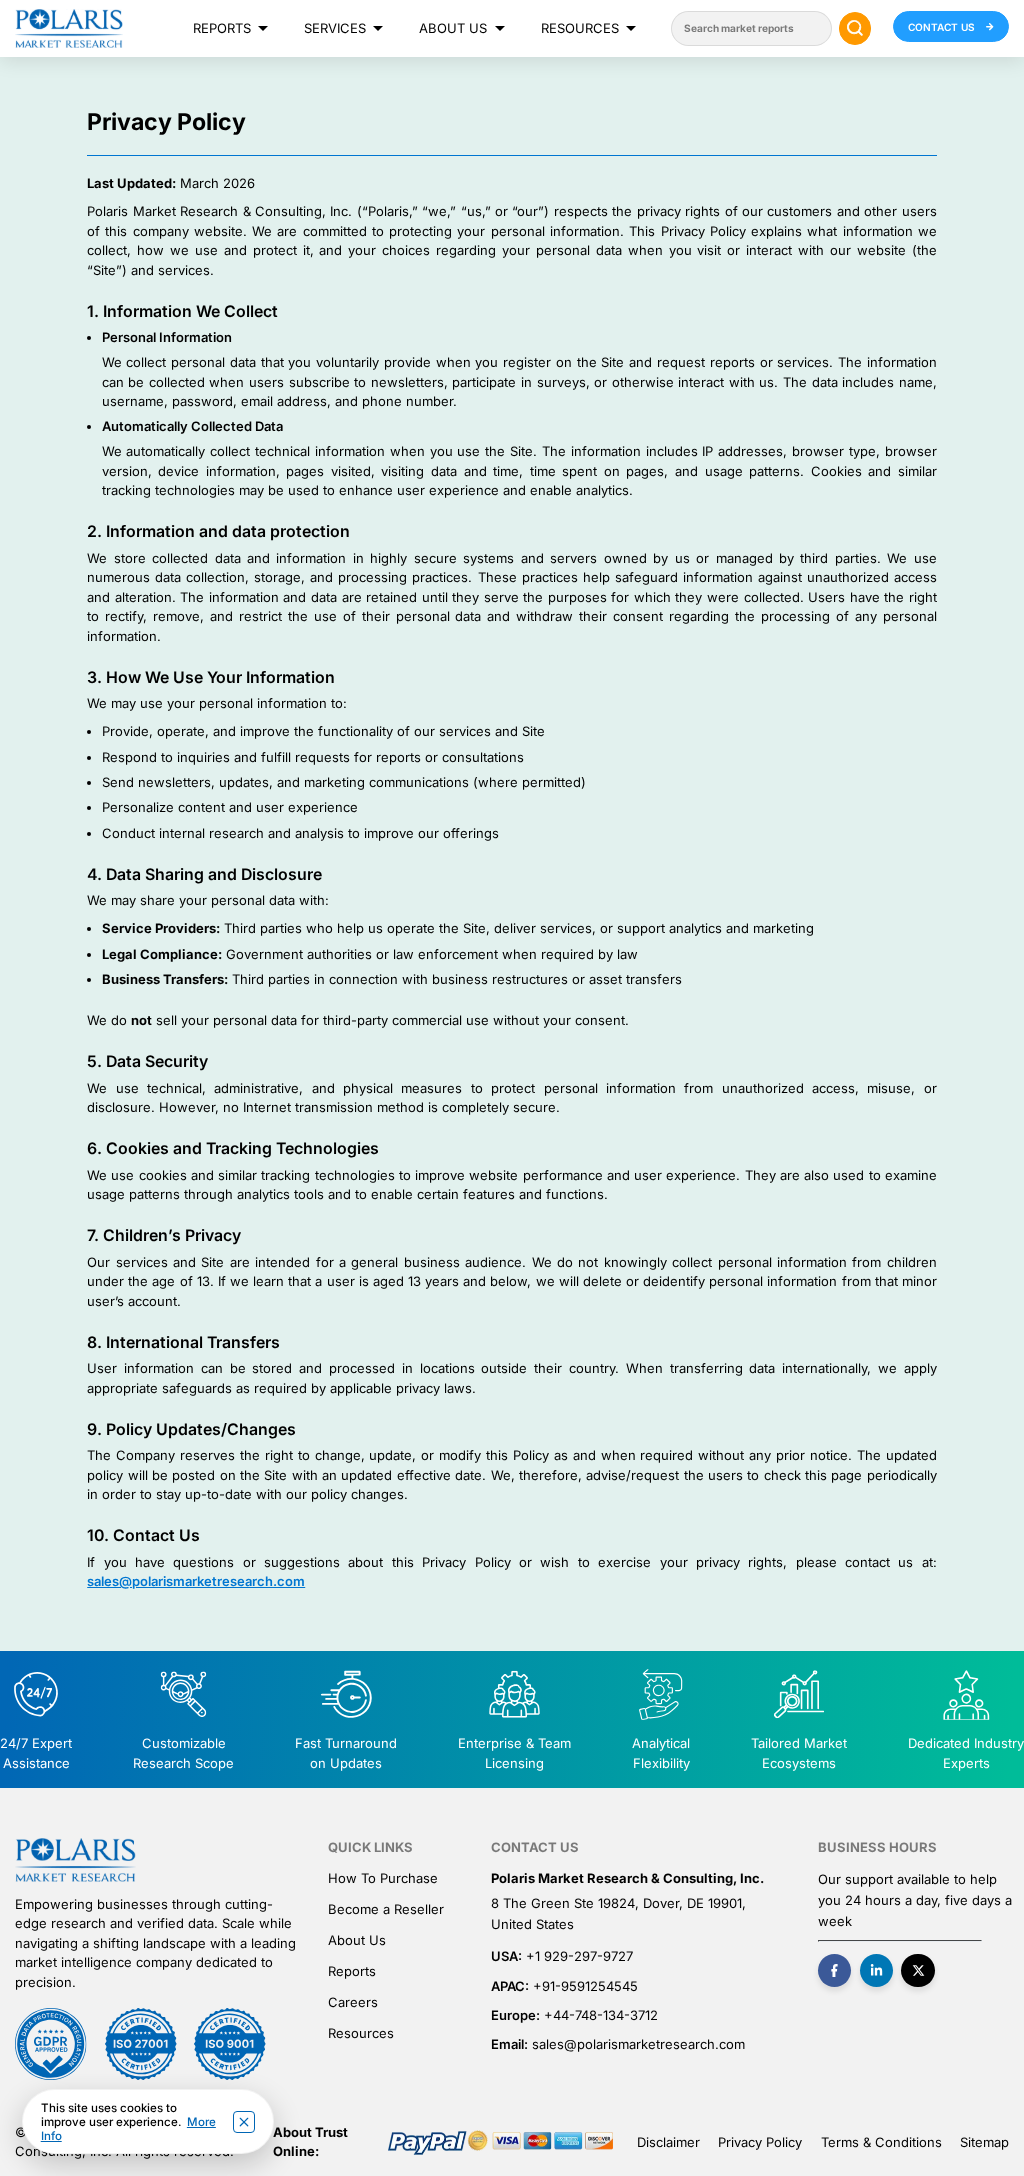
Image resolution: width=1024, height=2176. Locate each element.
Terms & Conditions (881, 2142)
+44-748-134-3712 (601, 2015)
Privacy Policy (760, 2142)
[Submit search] (855, 28)
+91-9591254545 (585, 1986)
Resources (580, 28)
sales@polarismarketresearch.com (196, 1581)
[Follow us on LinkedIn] (876, 1970)
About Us (453, 28)
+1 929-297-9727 (579, 1956)
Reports (222, 28)
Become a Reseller (386, 1909)
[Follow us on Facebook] (834, 1970)
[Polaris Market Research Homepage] (69, 28)
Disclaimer (668, 2142)
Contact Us (943, 27)
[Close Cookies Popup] (244, 2122)
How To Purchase (383, 1878)
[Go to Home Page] (75, 1860)
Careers (353, 2002)
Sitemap (984, 2142)
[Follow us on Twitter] (917, 1970)
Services (335, 28)
